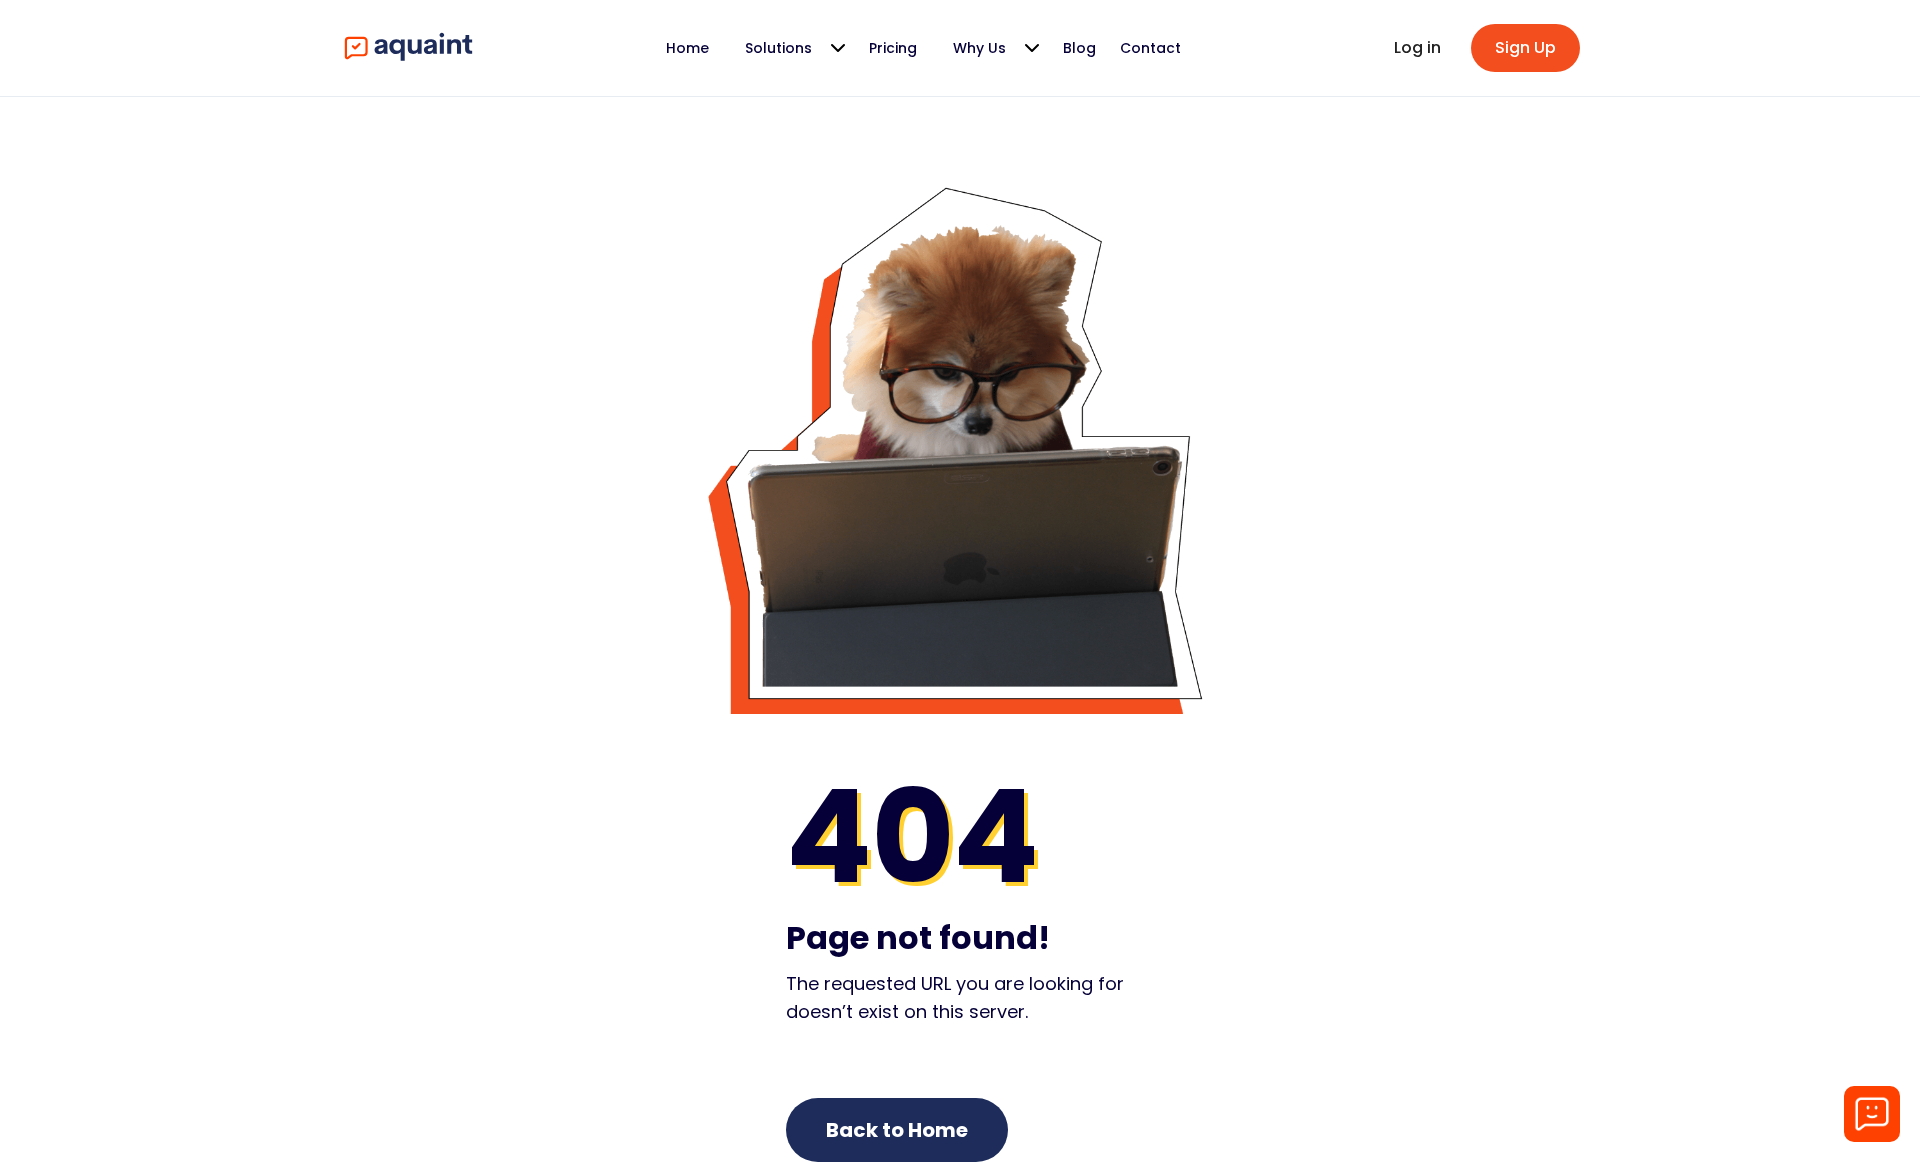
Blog (1079, 48)
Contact (1150, 48)
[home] (406, 48)
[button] (789, 48)
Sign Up (1525, 47)
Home (687, 48)
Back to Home (897, 1130)
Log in (1417, 47)
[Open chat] (1872, 1114)
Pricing (893, 48)
